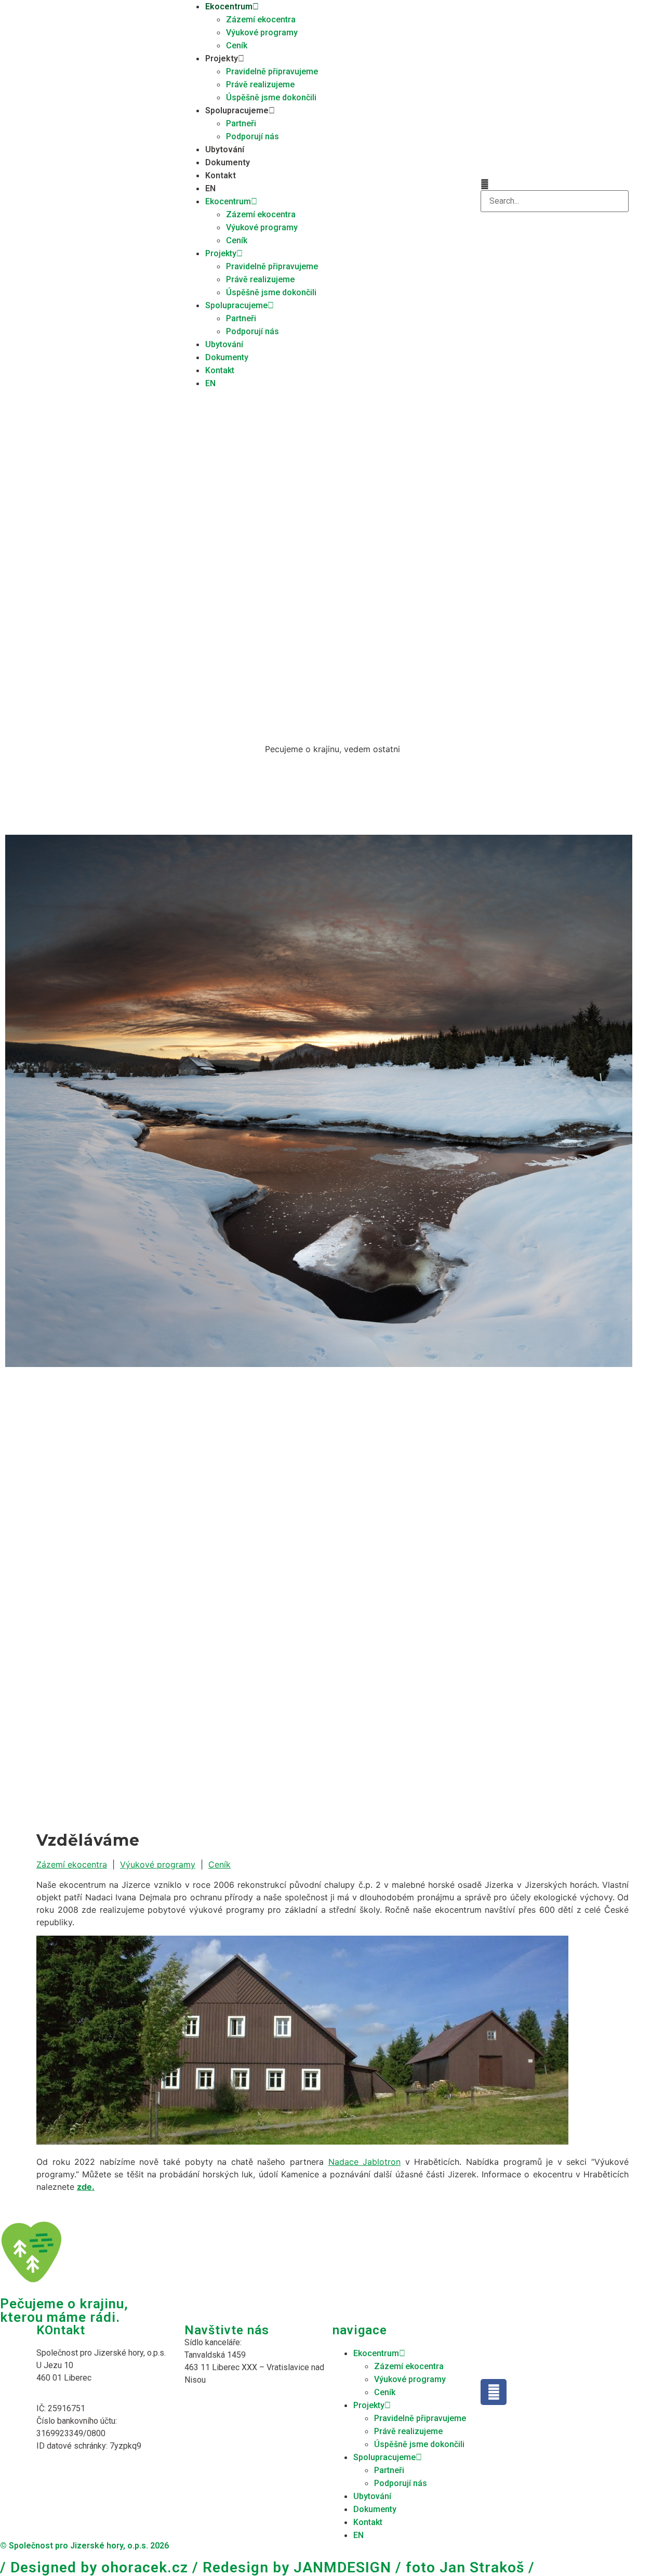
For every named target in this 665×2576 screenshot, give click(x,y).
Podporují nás (252, 136)
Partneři (241, 123)
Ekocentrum (229, 6)
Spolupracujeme (237, 110)
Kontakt (221, 175)
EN (210, 188)
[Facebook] (494, 2392)
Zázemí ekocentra (261, 19)
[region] (332, 1108)
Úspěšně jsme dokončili (271, 97)
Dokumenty (228, 162)
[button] (555, 184)
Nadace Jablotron (365, 2162)
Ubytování (225, 149)
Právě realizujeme (260, 84)
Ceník (237, 45)
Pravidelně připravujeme (272, 71)
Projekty (222, 58)
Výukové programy (262, 32)
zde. (86, 2187)
